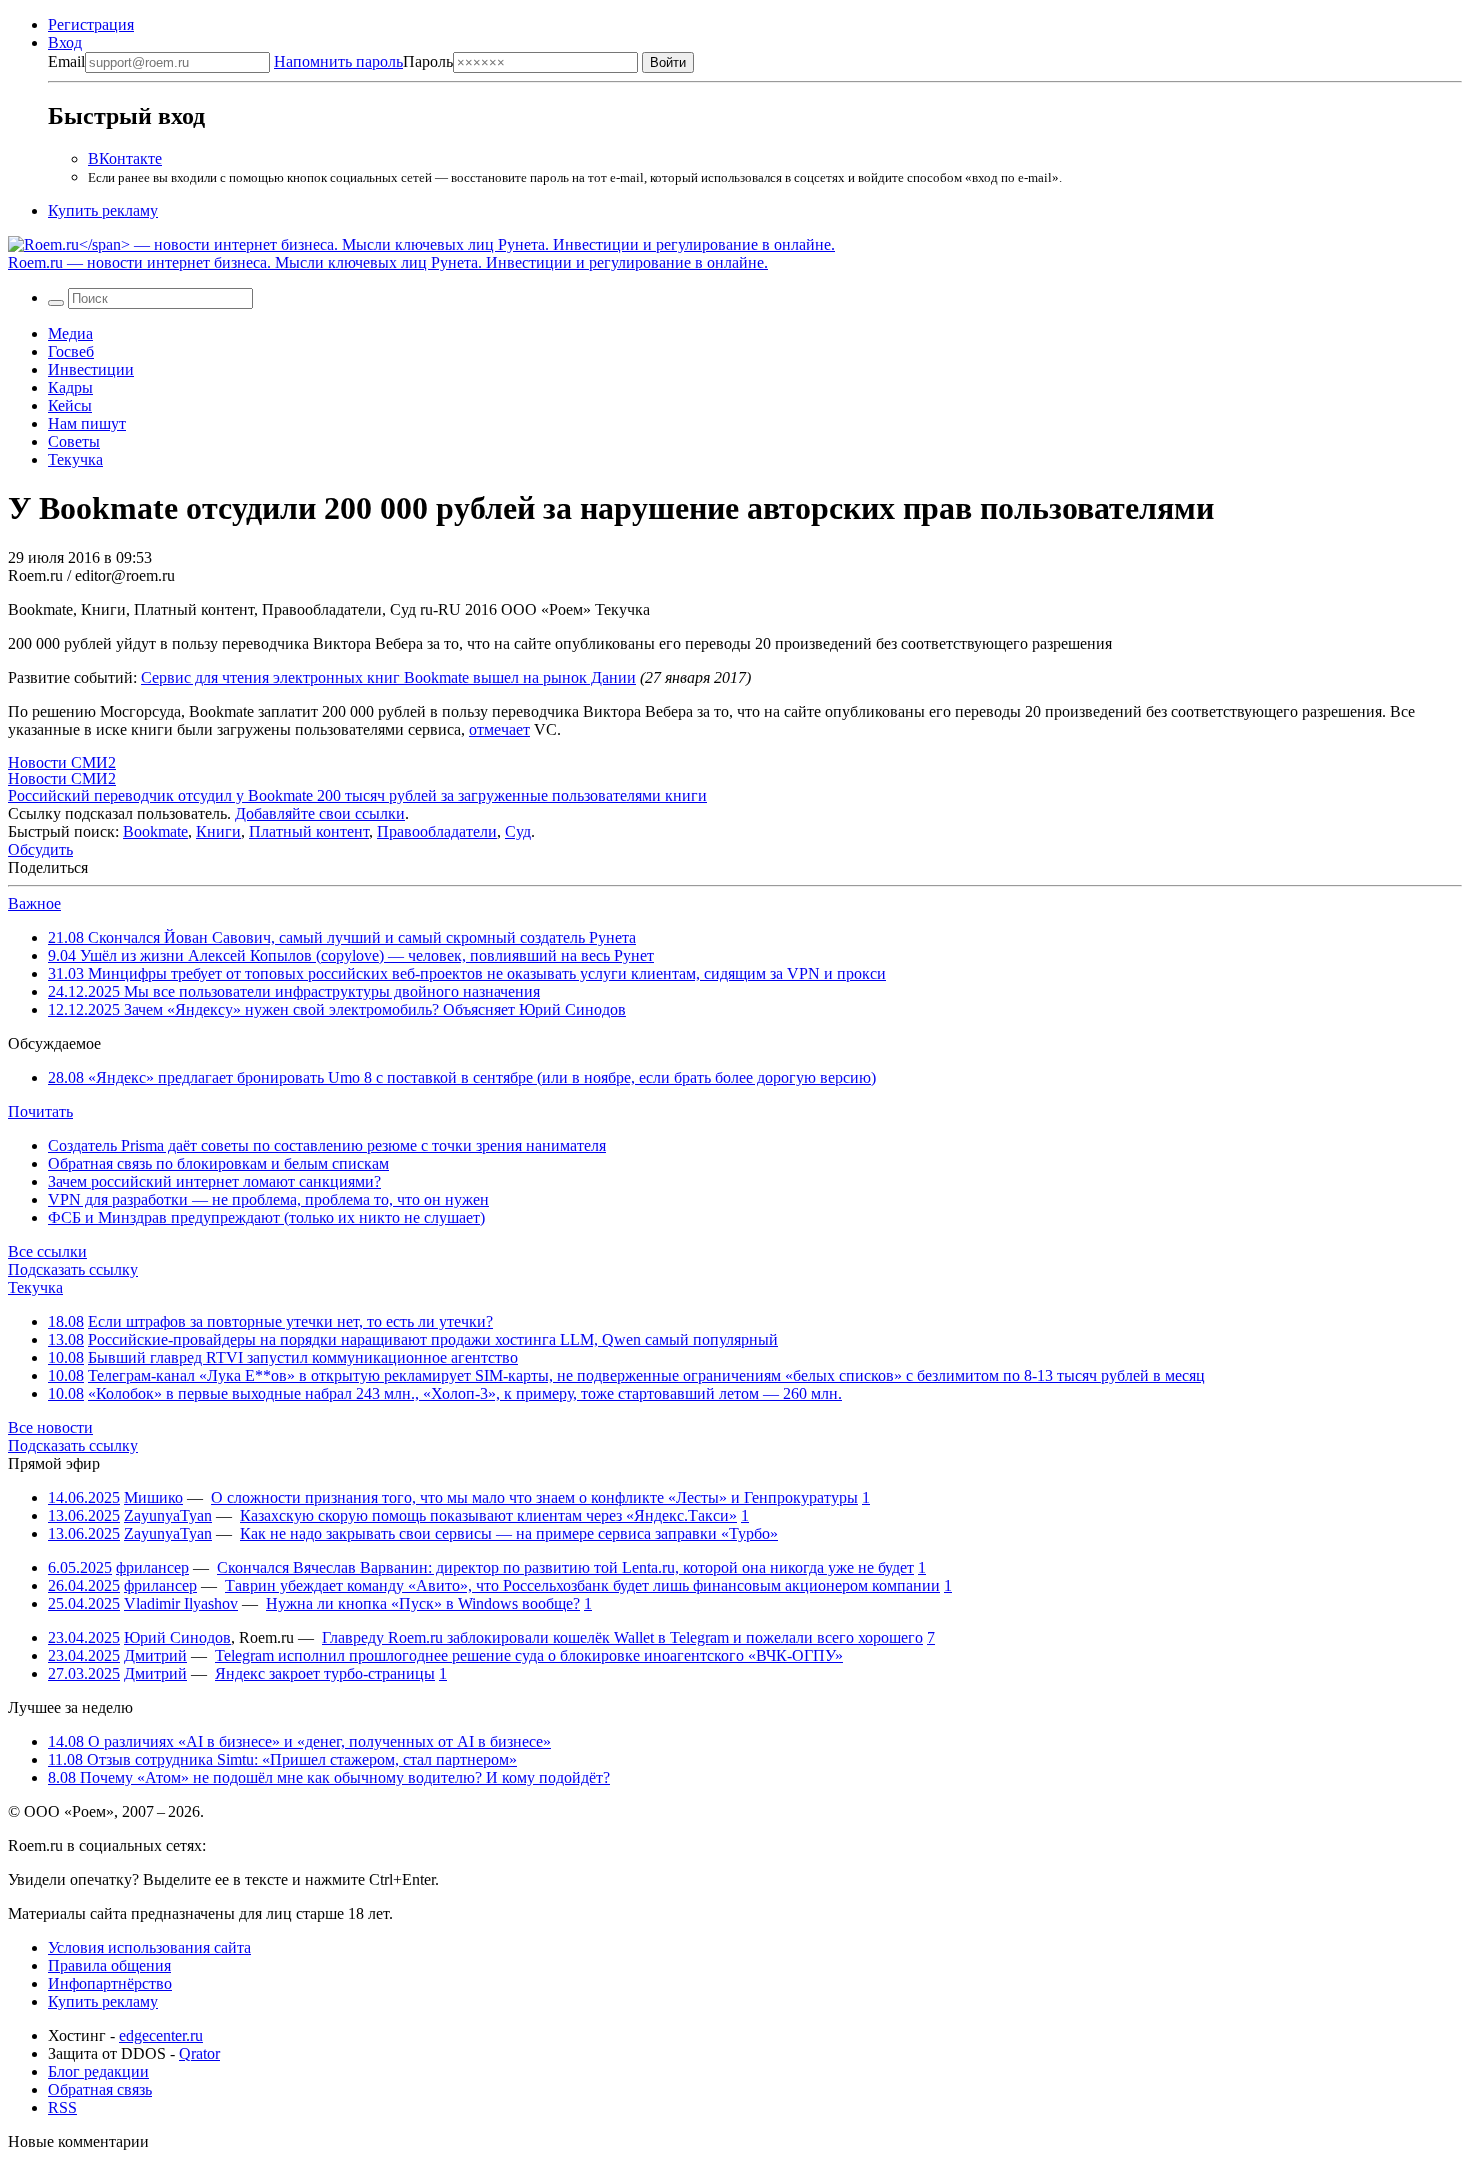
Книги (218, 831)
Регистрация (91, 24)
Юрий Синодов (177, 1637)
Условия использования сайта (149, 1947)
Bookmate (155, 831)
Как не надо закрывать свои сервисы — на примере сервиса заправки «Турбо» (509, 1533)
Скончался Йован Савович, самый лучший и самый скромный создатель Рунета (342, 937)
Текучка (75, 459)
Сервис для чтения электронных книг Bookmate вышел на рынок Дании (388, 677)
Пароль (363, 61)
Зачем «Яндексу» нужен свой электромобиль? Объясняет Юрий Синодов (337, 1009)
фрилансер (152, 1567)
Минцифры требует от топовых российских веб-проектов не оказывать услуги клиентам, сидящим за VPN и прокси (467, 973)
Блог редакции (98, 2071)
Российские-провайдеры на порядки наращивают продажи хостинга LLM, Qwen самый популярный (433, 1339)
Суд (518, 831)
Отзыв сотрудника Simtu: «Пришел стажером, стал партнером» (282, 1759)
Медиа (70, 333)
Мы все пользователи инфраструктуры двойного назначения (294, 991)
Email (66, 61)
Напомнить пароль (338, 61)
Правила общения (109, 1965)
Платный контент (309, 831)
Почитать (40, 1111)
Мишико (153, 1497)
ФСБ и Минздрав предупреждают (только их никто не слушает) (266, 1217)
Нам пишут (87, 423)
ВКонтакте (125, 158)
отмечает (499, 729)
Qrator (199, 2053)
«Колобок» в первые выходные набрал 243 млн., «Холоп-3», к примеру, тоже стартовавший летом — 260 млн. (465, 1393)
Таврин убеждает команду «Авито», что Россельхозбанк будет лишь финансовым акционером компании (582, 1585)
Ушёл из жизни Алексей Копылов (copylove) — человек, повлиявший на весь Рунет (351, 955)
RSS (62, 2107)
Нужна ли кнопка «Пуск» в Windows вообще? (423, 1603)
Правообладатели (437, 831)
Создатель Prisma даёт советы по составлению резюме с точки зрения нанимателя (327, 1145)
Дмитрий (155, 1655)
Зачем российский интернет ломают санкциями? (214, 1181)
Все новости (50, 1427)
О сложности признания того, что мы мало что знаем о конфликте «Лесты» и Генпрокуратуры (534, 1497)
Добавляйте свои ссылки (320, 813)
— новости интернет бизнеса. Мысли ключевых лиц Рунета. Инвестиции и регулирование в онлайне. (388, 262)
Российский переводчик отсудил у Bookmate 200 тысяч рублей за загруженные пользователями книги (357, 795)
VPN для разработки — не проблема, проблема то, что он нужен (268, 1199)
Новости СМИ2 (62, 762)
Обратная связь (100, 2089)
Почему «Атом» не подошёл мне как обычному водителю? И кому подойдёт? (329, 1777)
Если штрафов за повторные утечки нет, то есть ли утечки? (290, 1321)
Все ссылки (47, 1251)
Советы (74, 441)
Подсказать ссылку (73, 1269)
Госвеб (71, 351)
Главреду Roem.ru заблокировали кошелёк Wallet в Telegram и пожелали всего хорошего (622, 1637)
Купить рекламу (103, 210)
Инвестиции (91, 369)
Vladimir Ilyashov (181, 1603)
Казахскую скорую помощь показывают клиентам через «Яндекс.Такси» (488, 1515)
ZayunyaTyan (168, 1515)
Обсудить (40, 849)
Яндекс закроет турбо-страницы (325, 1673)
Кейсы (70, 405)
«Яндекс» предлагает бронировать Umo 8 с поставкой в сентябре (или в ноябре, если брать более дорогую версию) (462, 1077)
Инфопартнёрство (110, 1983)
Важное (34, 903)
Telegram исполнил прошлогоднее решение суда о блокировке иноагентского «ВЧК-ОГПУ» (529, 1655)
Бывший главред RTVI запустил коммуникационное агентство (303, 1357)
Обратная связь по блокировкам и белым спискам (218, 1163)
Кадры (70, 387)
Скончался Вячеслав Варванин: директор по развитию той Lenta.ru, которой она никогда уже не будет (565, 1567)
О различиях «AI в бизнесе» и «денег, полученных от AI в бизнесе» (299, 1741)
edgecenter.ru (161, 2035)
